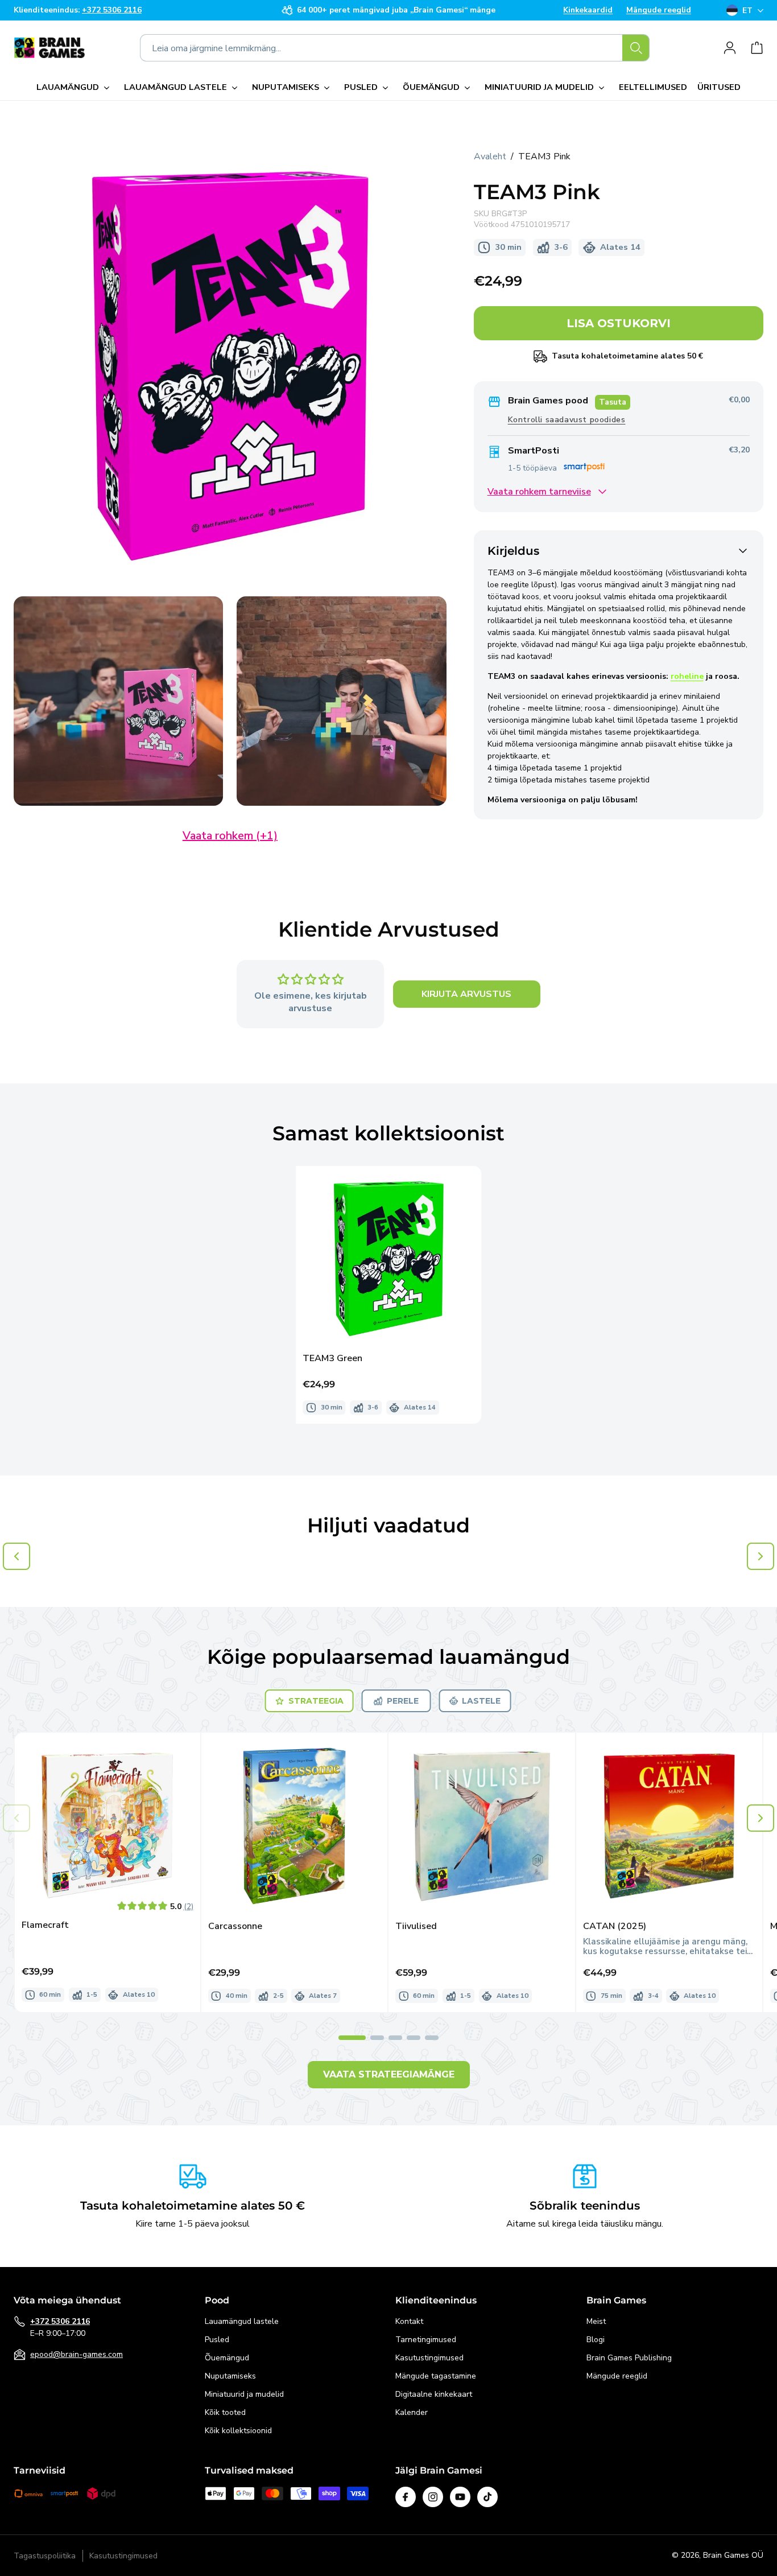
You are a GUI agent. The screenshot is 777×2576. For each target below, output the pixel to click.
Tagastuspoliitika (45, 2556)
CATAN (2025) (615, 1926)
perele (403, 1701)
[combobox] (395, 48)
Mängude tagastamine (436, 2376)
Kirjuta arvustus (466, 994)
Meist (596, 2321)
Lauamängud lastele (242, 2321)
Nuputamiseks (230, 2376)
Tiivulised (416, 1926)
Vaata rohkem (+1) (230, 836)
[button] (75, 88)
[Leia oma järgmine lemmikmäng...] (636, 48)
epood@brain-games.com (77, 2354)
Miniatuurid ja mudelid (244, 2394)
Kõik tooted (225, 2412)
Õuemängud (227, 2358)
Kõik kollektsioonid (238, 2431)
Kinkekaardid (588, 10)
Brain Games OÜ (733, 2555)
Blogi (596, 2340)
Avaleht (490, 156)
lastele (481, 1701)
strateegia (316, 1701)
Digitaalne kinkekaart (434, 2394)
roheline (687, 676)
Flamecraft (45, 1925)
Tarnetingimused (426, 2340)
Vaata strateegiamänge (389, 2074)
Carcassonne (235, 1926)
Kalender (412, 2412)
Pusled (217, 2340)
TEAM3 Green (332, 1359)
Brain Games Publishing (629, 2358)
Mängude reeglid (659, 10)
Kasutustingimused (429, 2358)
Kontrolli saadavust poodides (567, 420)
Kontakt (409, 2321)
